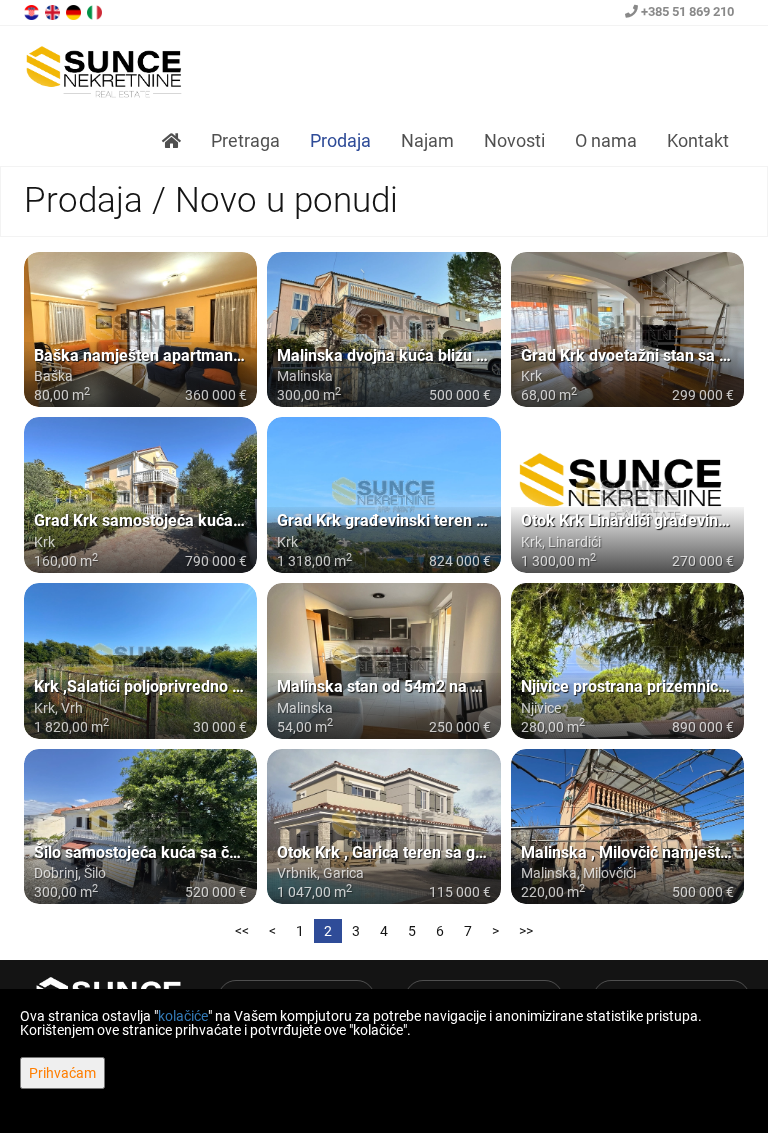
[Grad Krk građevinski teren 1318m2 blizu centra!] (383, 495)
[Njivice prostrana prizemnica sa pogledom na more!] (627, 661)
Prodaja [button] (340, 140)
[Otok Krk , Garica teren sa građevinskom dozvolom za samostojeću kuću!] (383, 827)
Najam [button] (427, 140)
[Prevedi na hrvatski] (33, 11)
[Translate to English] (54, 11)
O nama (606, 140)
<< (242, 931)
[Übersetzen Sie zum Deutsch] (75, 11)
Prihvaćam (62, 1073)
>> (526, 931)
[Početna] (171, 141)
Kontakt (698, 140)
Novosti (514, 140)
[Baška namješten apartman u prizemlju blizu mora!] (140, 330)
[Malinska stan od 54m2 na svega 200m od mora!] (383, 661)
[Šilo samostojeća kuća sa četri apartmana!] (140, 827)
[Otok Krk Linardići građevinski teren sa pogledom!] (627, 495)
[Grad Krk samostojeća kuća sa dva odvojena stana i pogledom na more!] (140, 495)
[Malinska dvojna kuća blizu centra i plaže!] (383, 330)
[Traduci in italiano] (96, 11)
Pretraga (245, 140)
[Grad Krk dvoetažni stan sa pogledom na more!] (627, 330)
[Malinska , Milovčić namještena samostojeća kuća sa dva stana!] (627, 827)
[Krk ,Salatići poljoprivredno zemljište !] (140, 661)
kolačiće (183, 1016)
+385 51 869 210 (686, 11)
